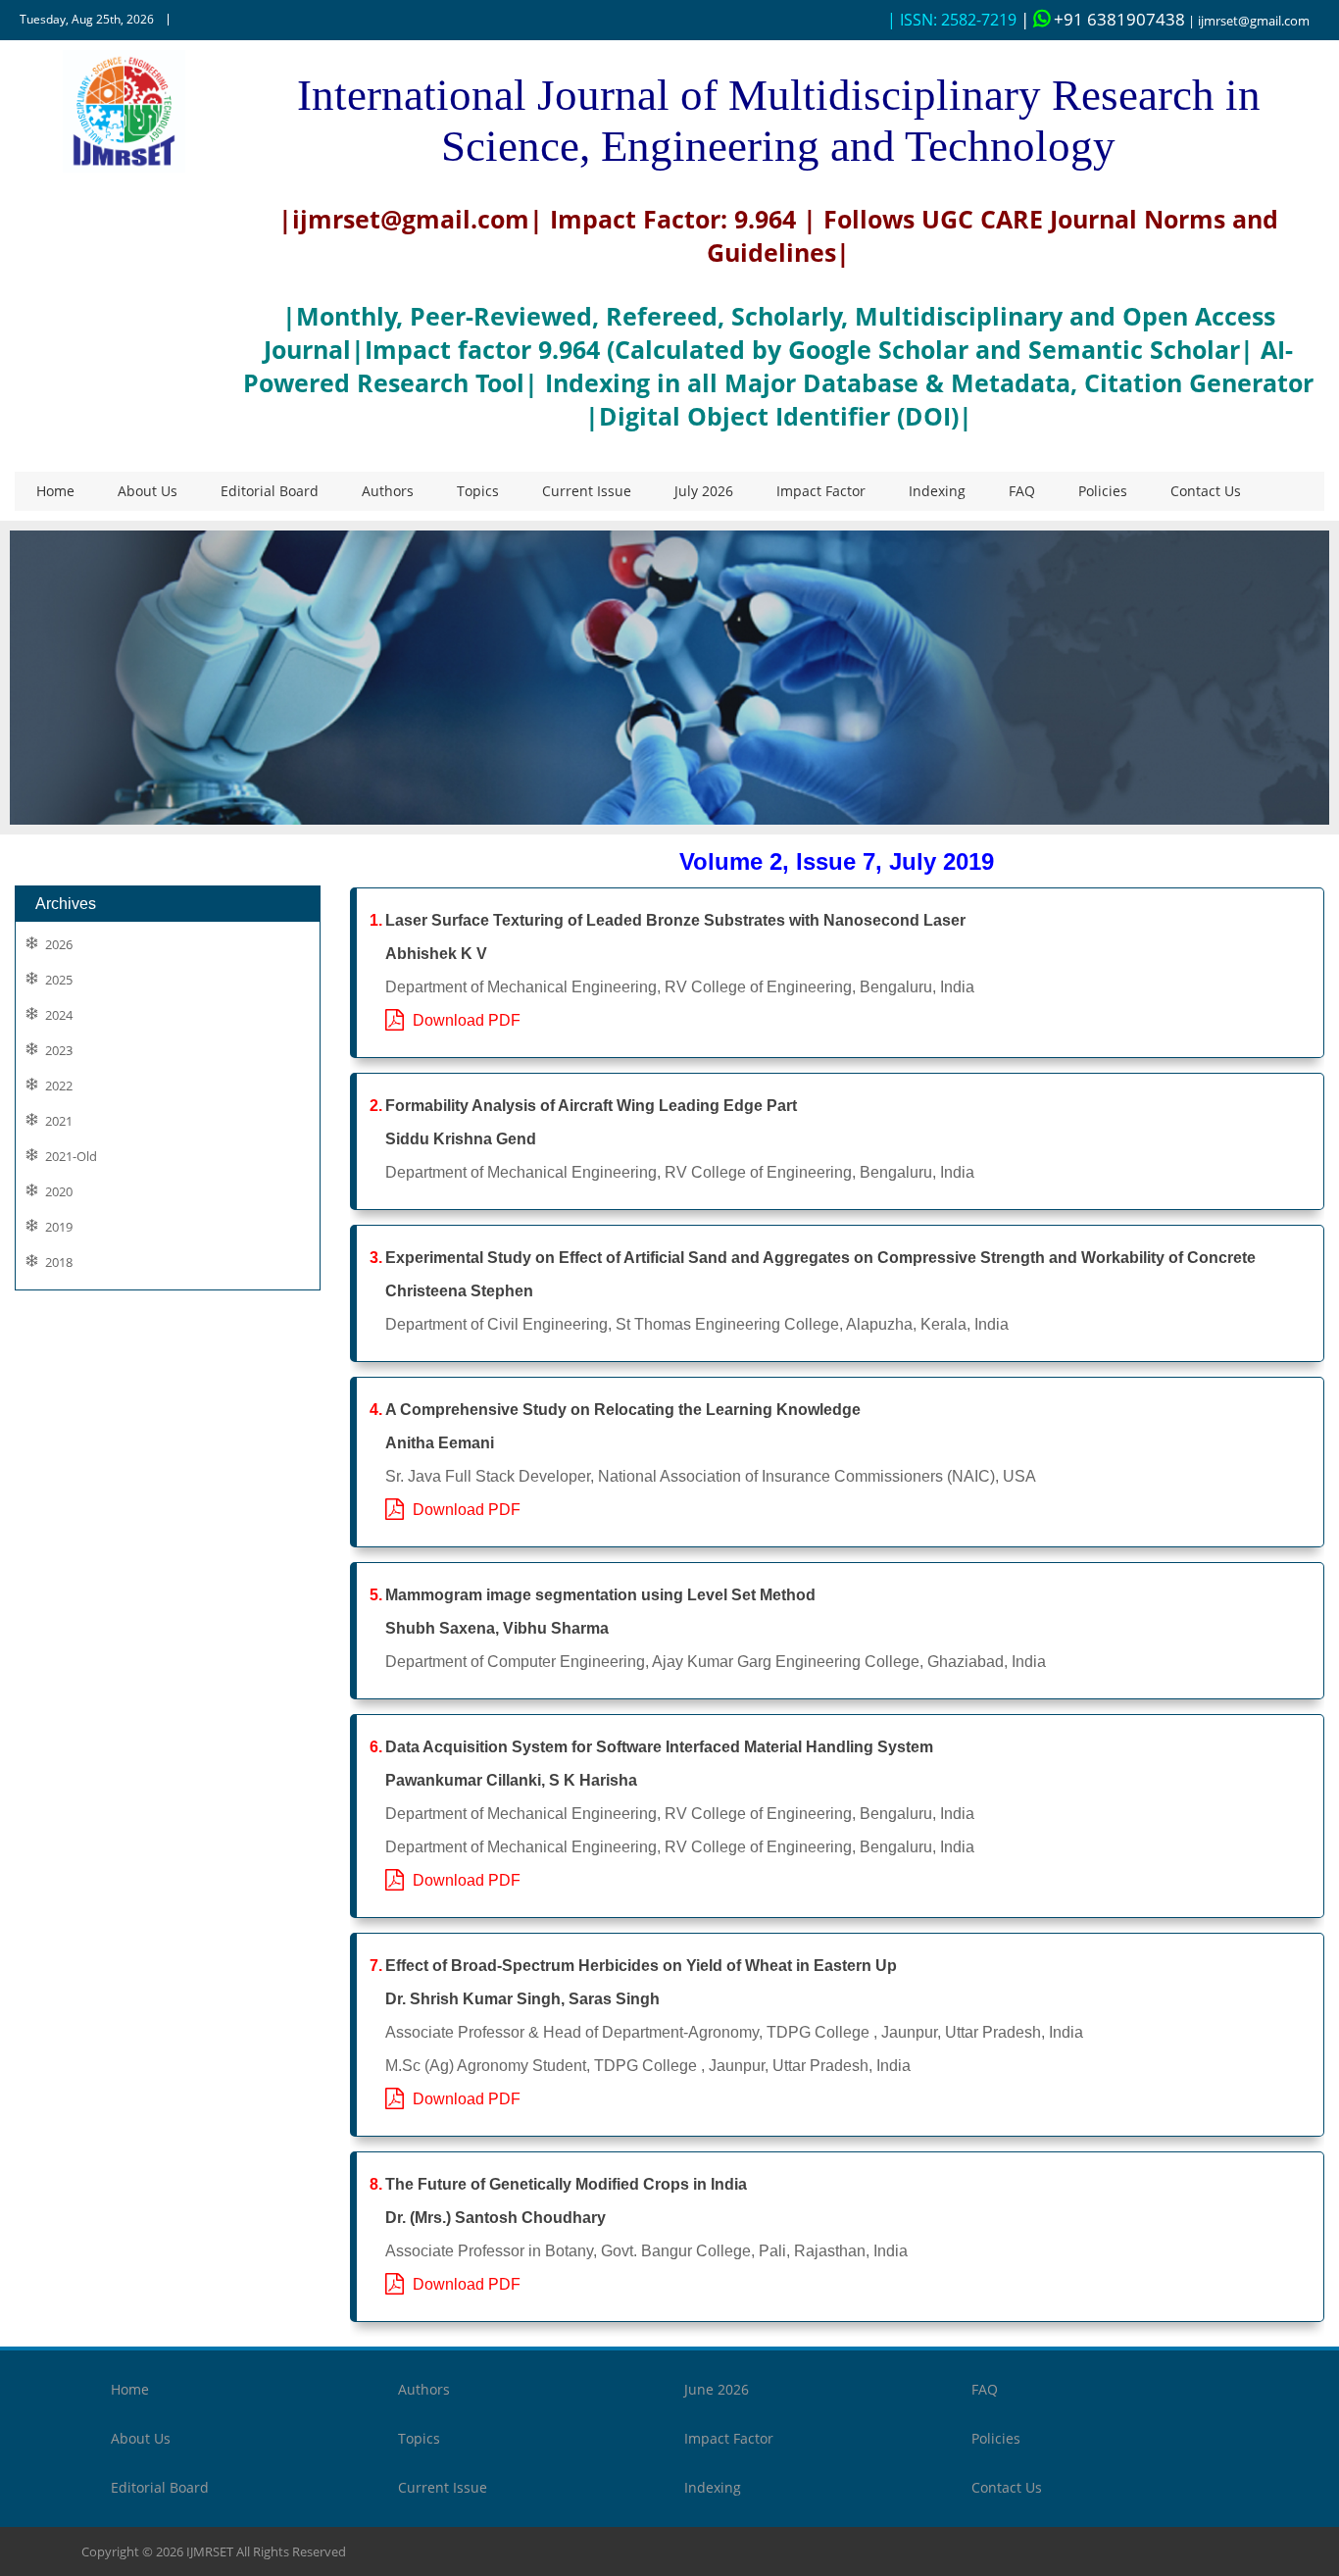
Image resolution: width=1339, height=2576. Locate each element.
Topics (478, 491)
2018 (59, 1263)
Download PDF (463, 1020)
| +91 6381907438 (1103, 19)
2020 (59, 1192)
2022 (59, 1086)
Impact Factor (821, 491)
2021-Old (71, 1157)
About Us (148, 491)
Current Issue (587, 491)
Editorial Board (270, 491)
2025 (59, 980)
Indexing (937, 491)
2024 (59, 1015)
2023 (59, 1051)
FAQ (1022, 491)
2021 (59, 1121)
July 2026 (704, 491)
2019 (59, 1227)
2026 (59, 945)
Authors (388, 491)
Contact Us (1206, 491)
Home (55, 491)
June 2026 (717, 2389)
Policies (1103, 491)
